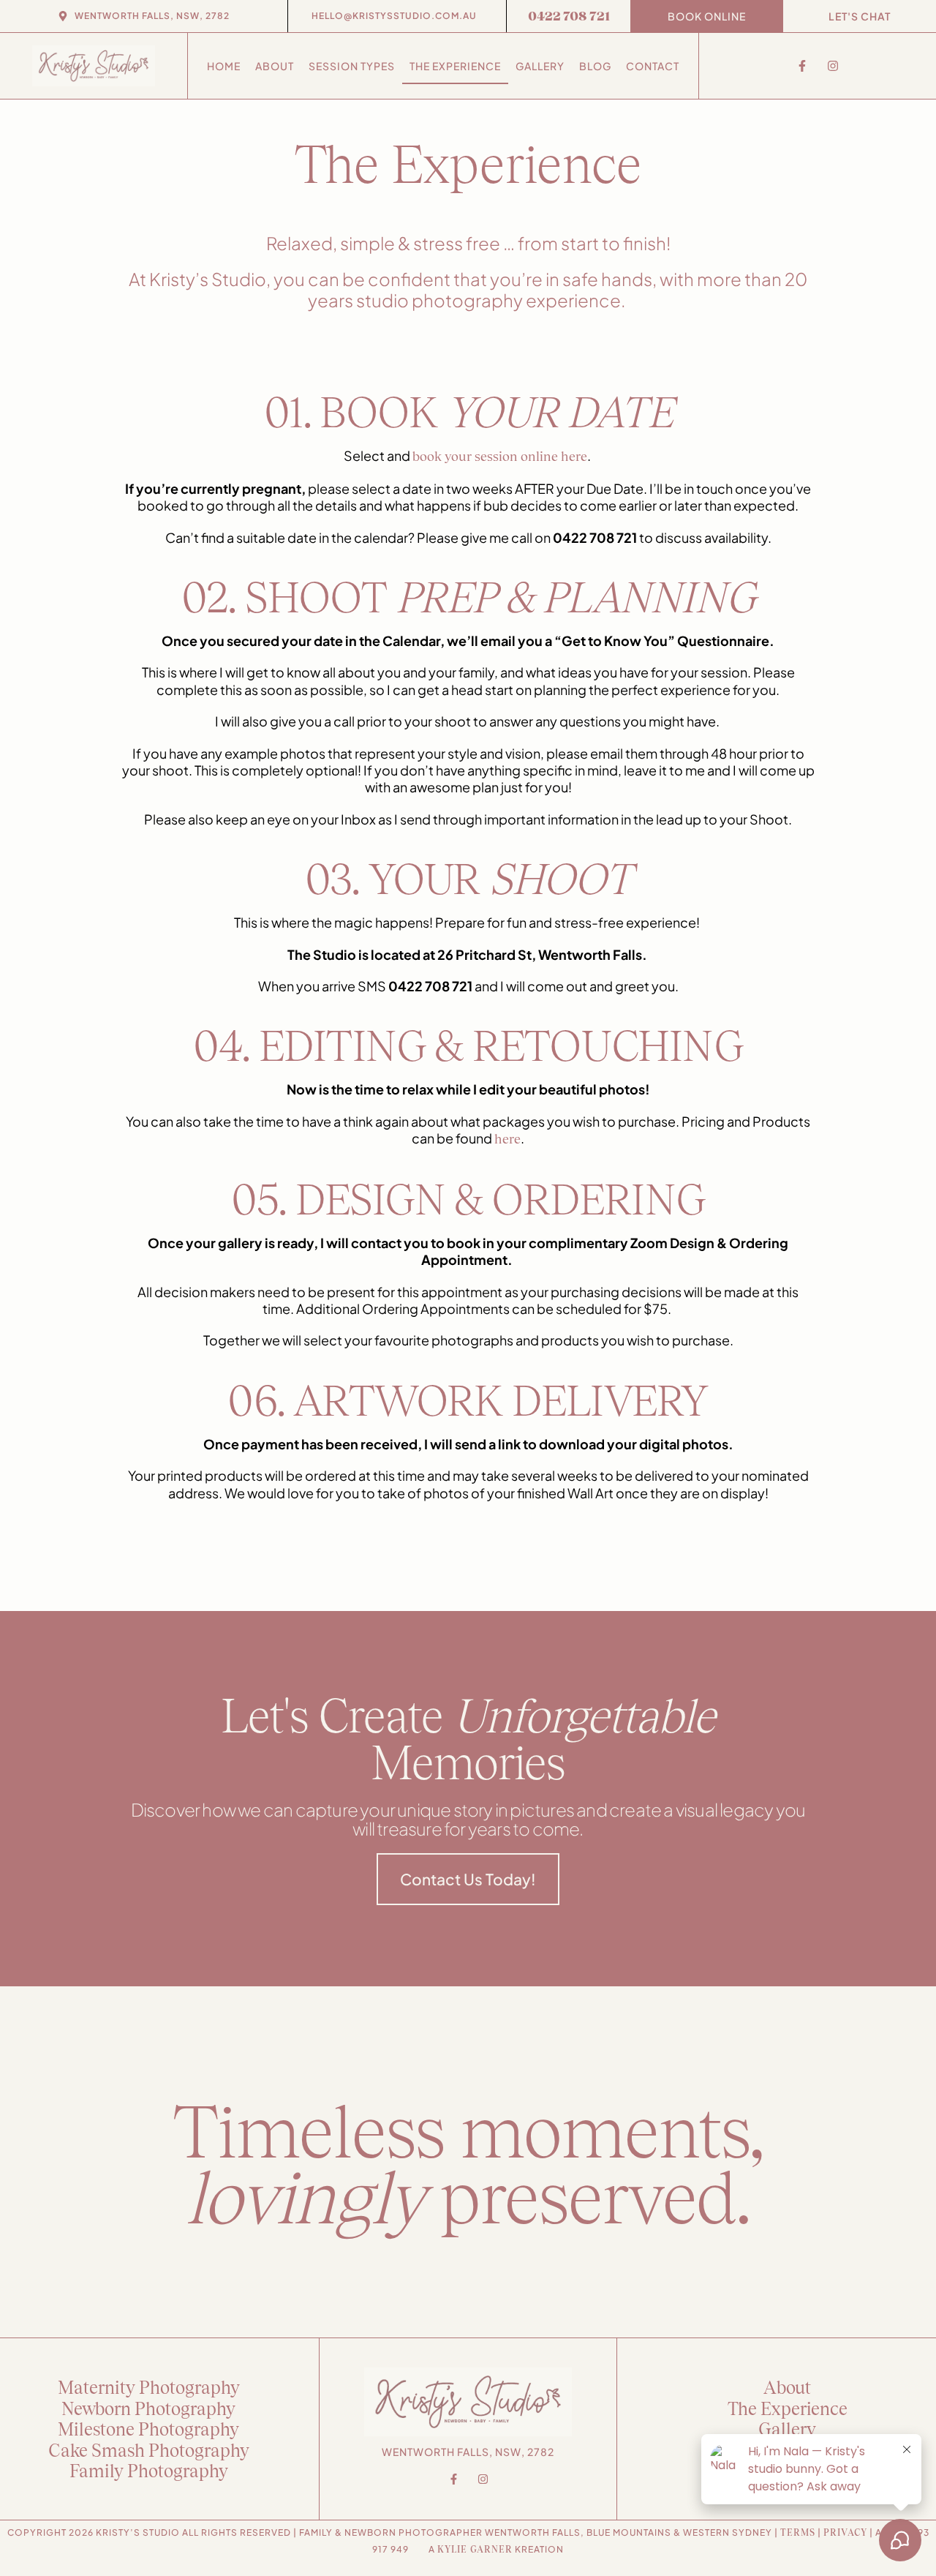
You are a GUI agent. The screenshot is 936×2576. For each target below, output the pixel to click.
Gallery (540, 66)
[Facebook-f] (802, 66)
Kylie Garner (475, 2549)
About (275, 66)
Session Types (352, 66)
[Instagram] (833, 66)
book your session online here (500, 456)
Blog (595, 66)
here (507, 1138)
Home (224, 66)
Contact (653, 66)
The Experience (455, 66)
